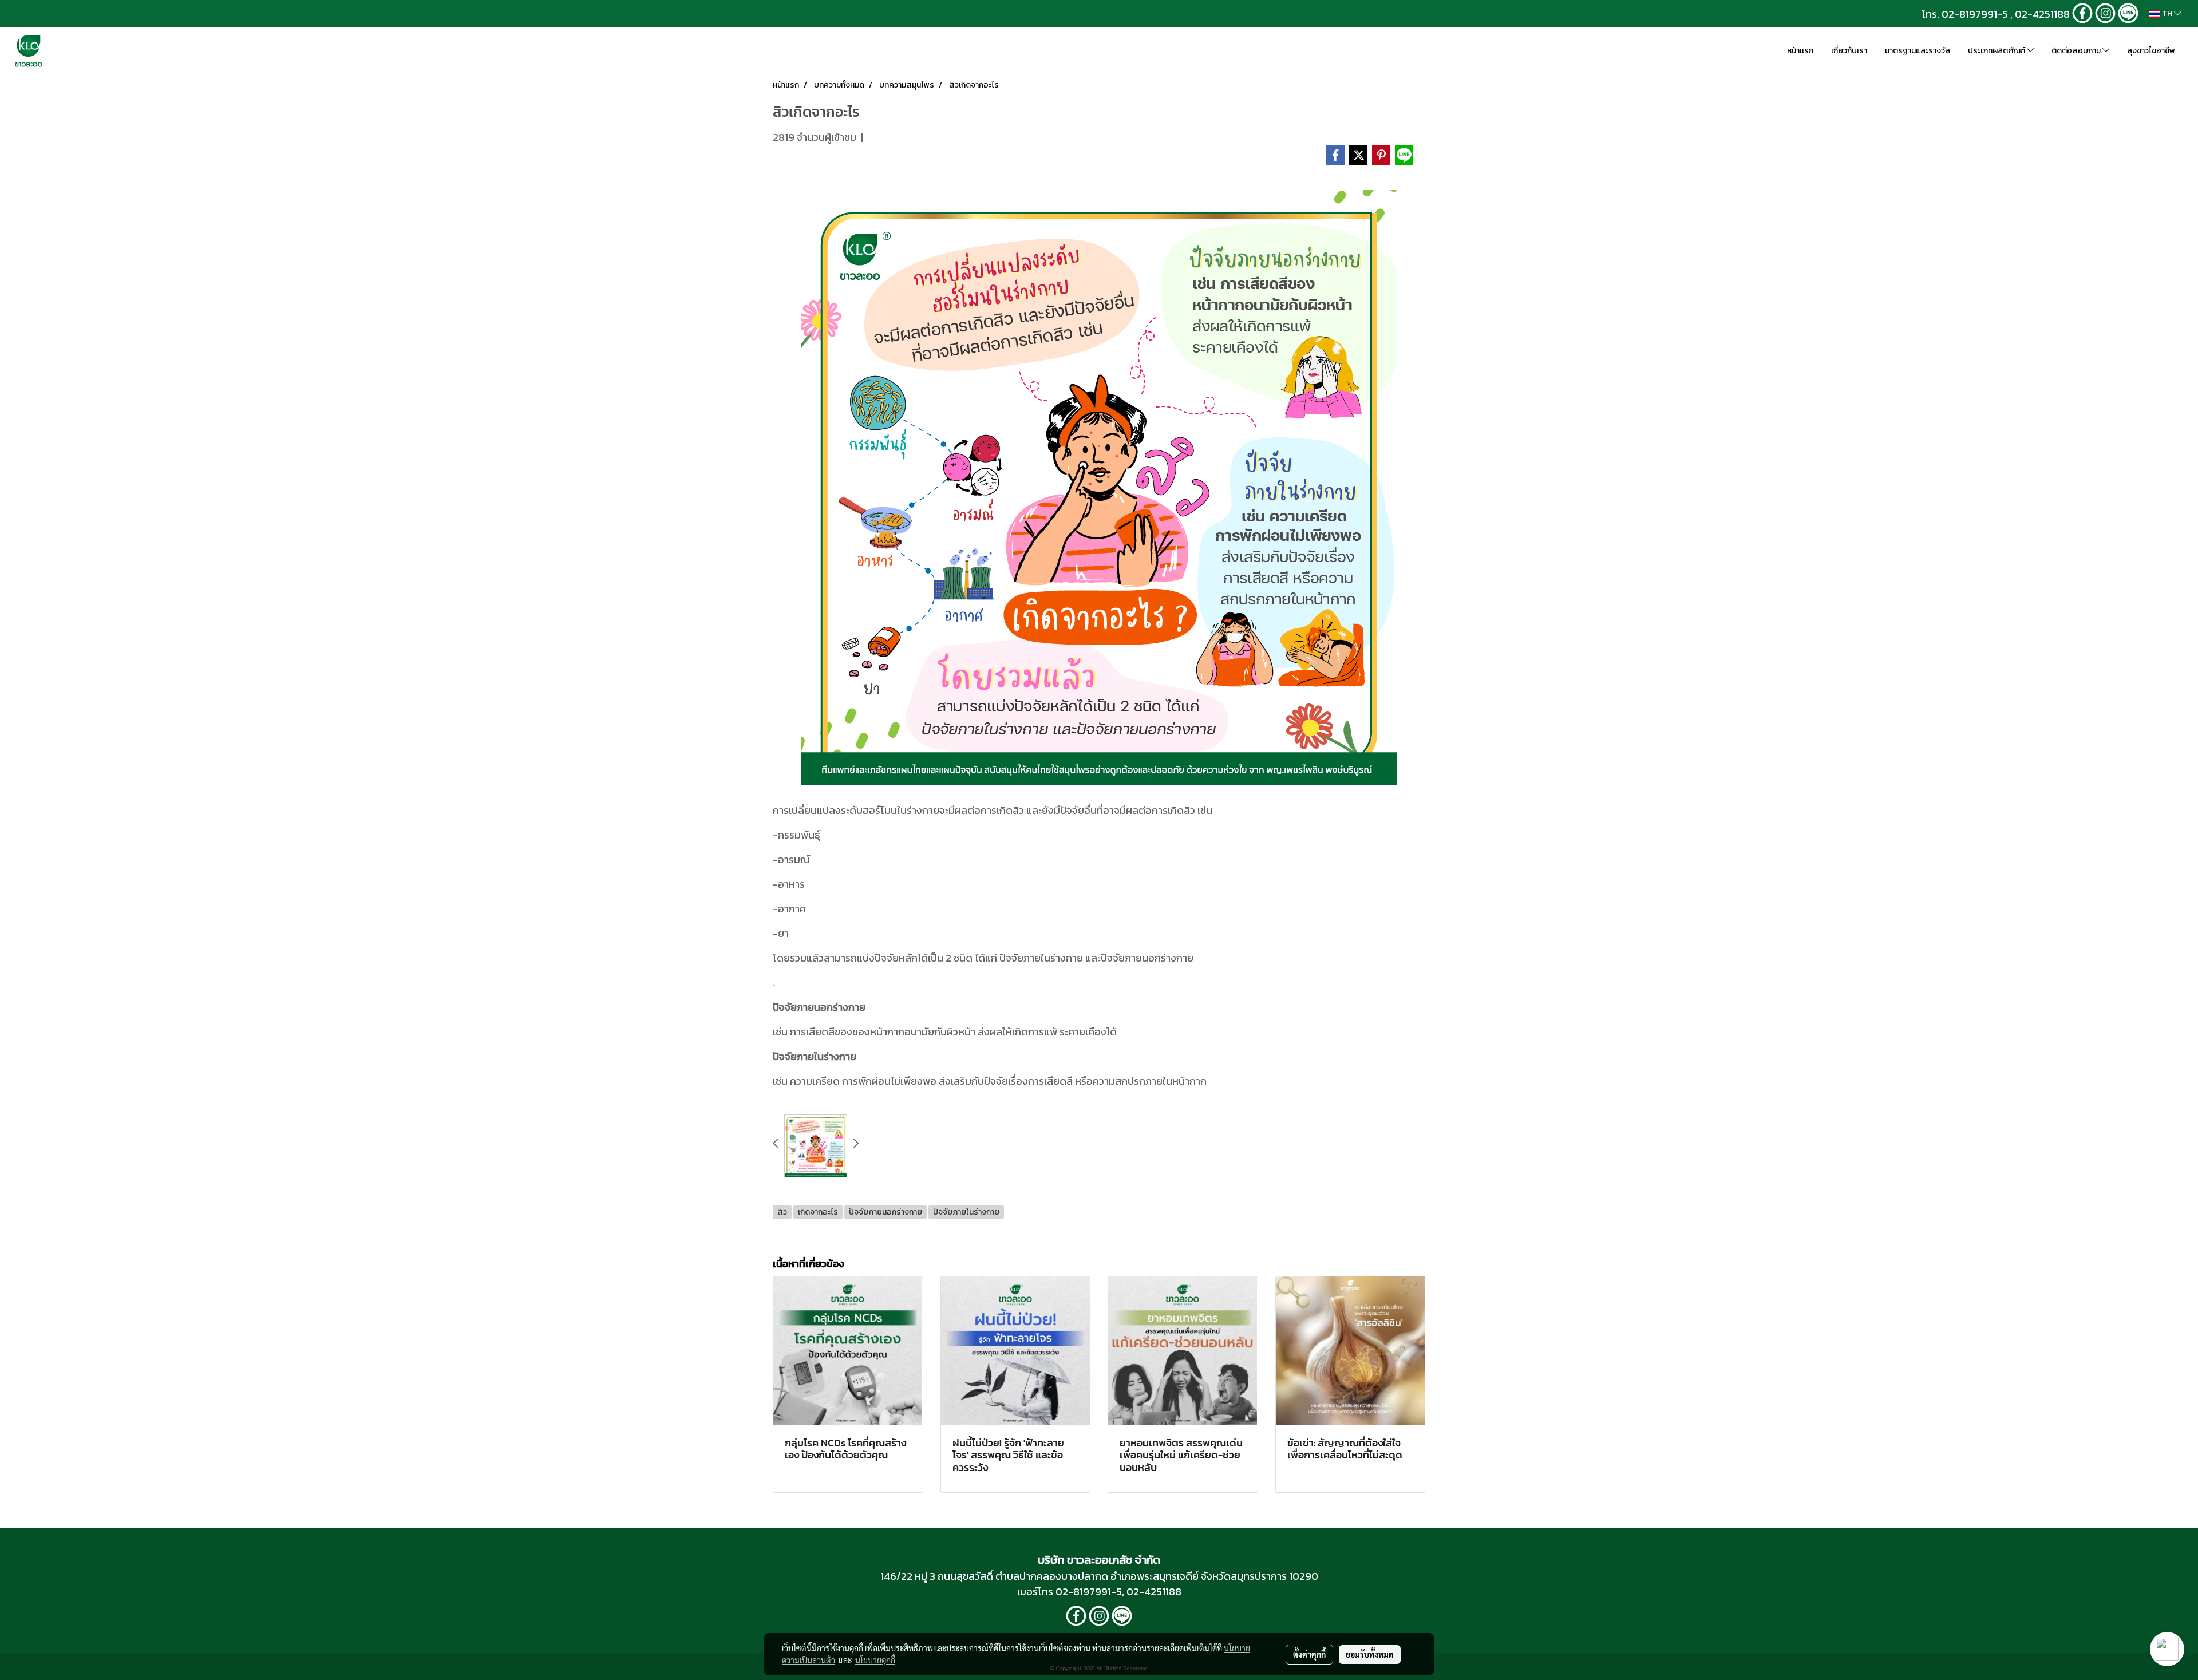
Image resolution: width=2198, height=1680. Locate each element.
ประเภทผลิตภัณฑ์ (1997, 51)
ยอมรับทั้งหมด (1370, 1654)
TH (2167, 13)
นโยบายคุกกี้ (875, 1660)
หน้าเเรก (1800, 51)
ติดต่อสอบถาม (2077, 51)
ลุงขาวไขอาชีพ (2151, 51)
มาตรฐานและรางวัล (1918, 51)
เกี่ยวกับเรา (1849, 51)
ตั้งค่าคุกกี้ (1309, 1654)
